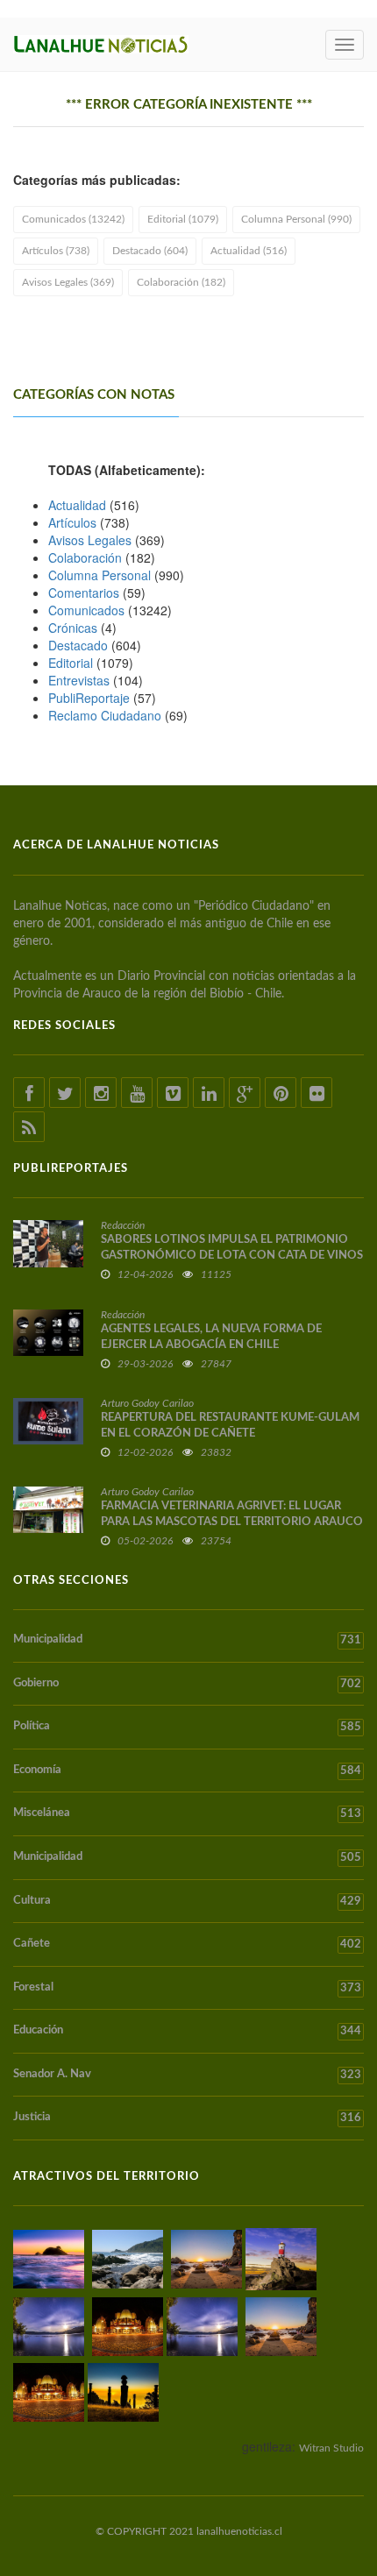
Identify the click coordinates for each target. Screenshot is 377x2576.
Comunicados (86, 610)
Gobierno (187, 1684)
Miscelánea (187, 1813)
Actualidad (77, 505)
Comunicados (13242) (73, 219)
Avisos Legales (90, 540)
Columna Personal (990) (296, 219)
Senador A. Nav (187, 2075)
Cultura (187, 1901)
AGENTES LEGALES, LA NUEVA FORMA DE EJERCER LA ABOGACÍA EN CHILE (211, 1337)
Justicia (187, 2118)
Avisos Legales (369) (68, 282)
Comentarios (84, 593)
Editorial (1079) (183, 219)
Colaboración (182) (181, 282)
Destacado (78, 645)
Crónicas (73, 628)
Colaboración (85, 557)
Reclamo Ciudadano (105, 715)
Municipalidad (187, 1640)
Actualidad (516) (249, 251)
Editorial (71, 663)
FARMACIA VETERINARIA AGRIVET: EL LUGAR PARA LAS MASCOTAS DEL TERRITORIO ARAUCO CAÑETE (232, 1522)
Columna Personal (100, 575)
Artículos (72, 522)
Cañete (187, 1944)
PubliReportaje (89, 698)
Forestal (187, 1988)
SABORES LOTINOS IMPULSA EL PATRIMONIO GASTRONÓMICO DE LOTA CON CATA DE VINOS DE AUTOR (232, 1256)
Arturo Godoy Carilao (147, 1403)
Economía (187, 1771)
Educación (187, 2031)
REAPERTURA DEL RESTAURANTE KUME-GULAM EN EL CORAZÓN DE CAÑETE (230, 1426)
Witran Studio (331, 2448)
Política (187, 1727)
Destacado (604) (150, 251)
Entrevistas (79, 680)
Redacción (123, 1225)
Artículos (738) (56, 251)
